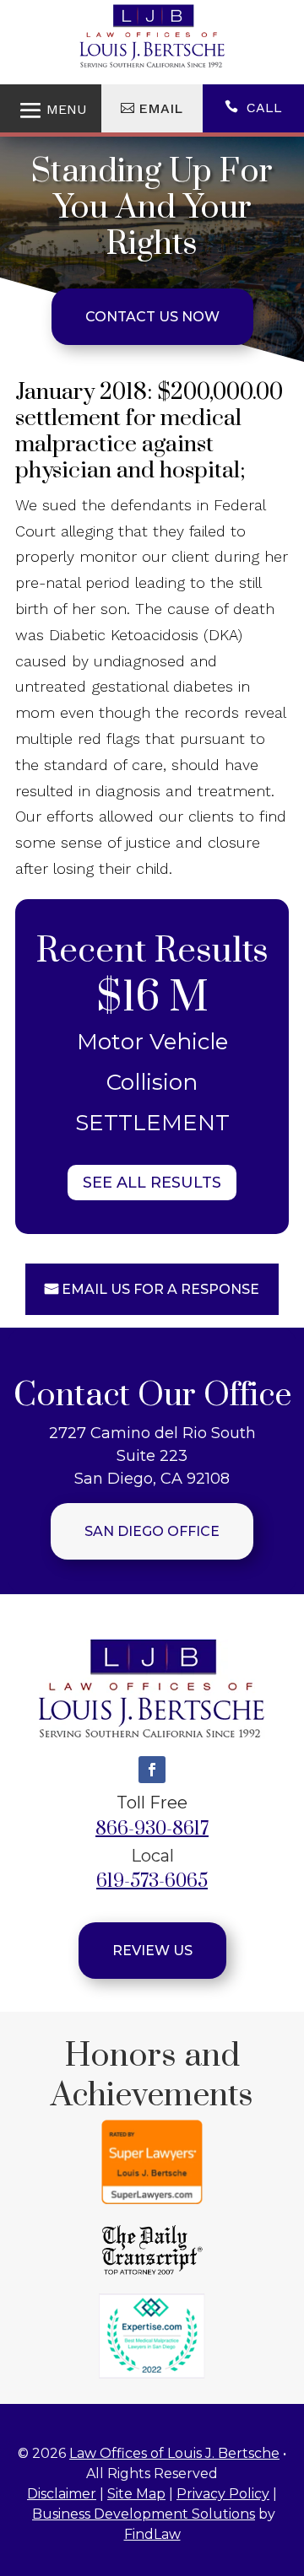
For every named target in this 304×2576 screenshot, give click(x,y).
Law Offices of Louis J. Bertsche (174, 2453)
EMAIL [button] (160, 108)
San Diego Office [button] (152, 1531)
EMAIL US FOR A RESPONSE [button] (160, 1289)
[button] (287, 2454)
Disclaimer (62, 2494)
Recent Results (152, 951)
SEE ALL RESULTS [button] (152, 1183)
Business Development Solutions (144, 2514)
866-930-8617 (152, 1829)
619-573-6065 (152, 1881)
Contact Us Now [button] (152, 317)
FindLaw (152, 2534)
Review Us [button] (152, 1951)
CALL (264, 108)
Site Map (136, 2494)
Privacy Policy (223, 2494)
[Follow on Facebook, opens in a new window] (152, 1770)
